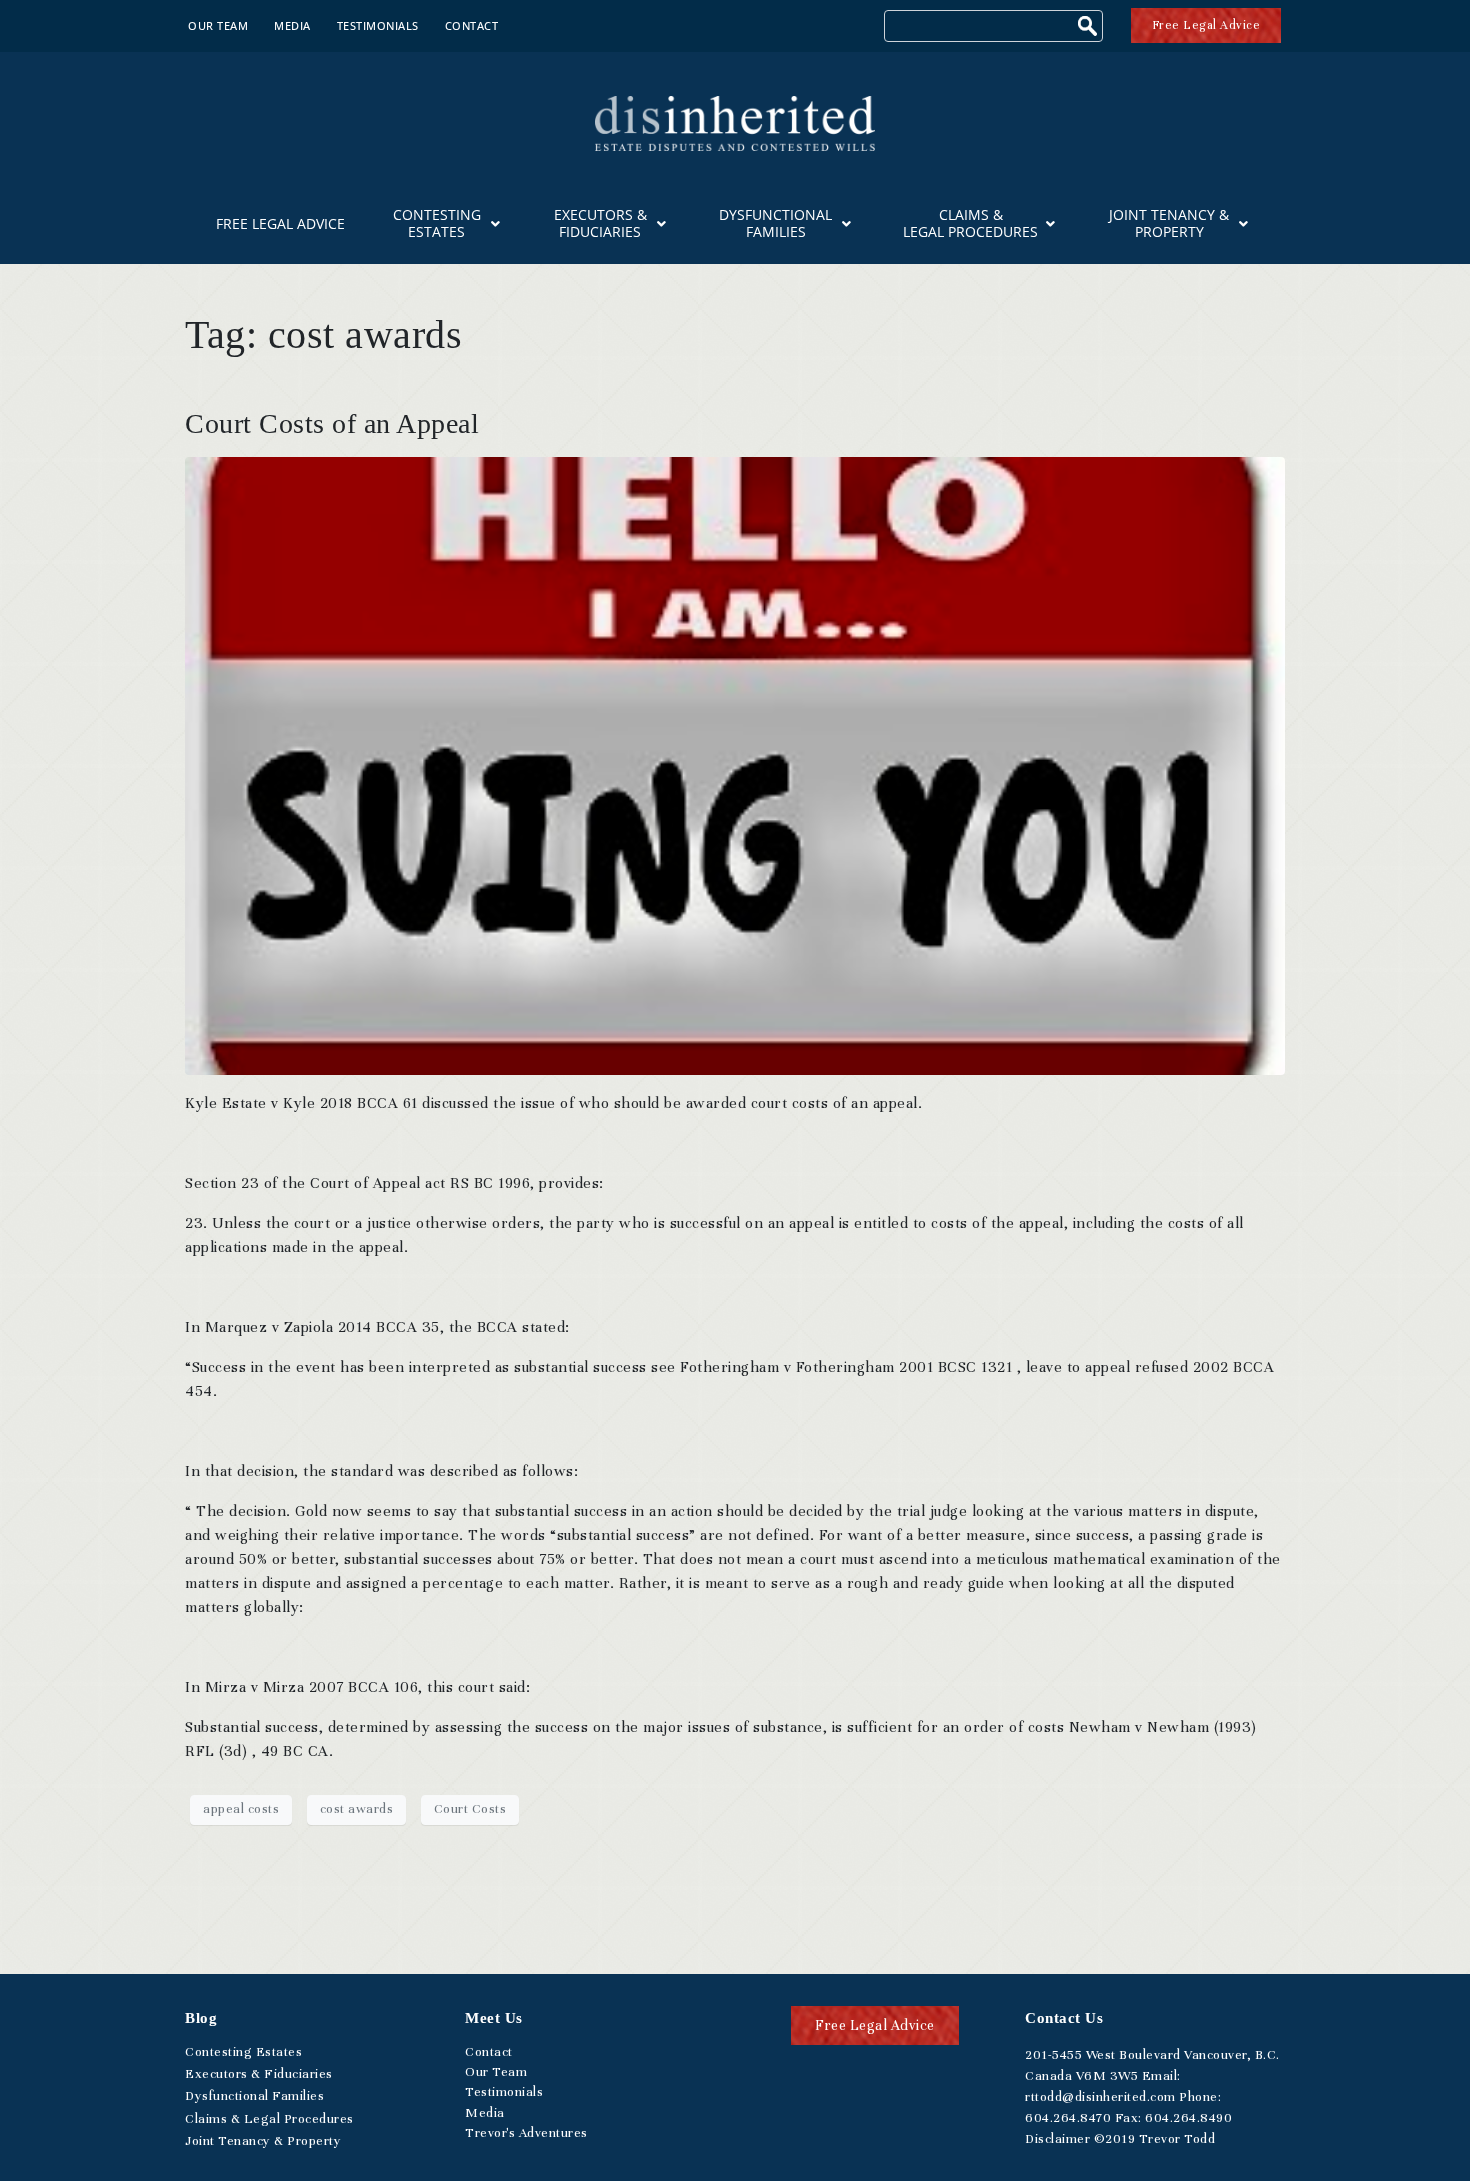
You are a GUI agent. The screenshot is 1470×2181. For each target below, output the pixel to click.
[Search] (1090, 28)
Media (292, 25)
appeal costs (241, 1809)
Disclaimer (1057, 2139)
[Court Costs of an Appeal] (735, 764)
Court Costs (470, 1809)
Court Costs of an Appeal (332, 423)
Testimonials (378, 25)
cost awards (357, 1809)
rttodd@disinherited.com (1100, 2097)
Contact (472, 25)
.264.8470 (1068, 2118)
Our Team (218, 25)
